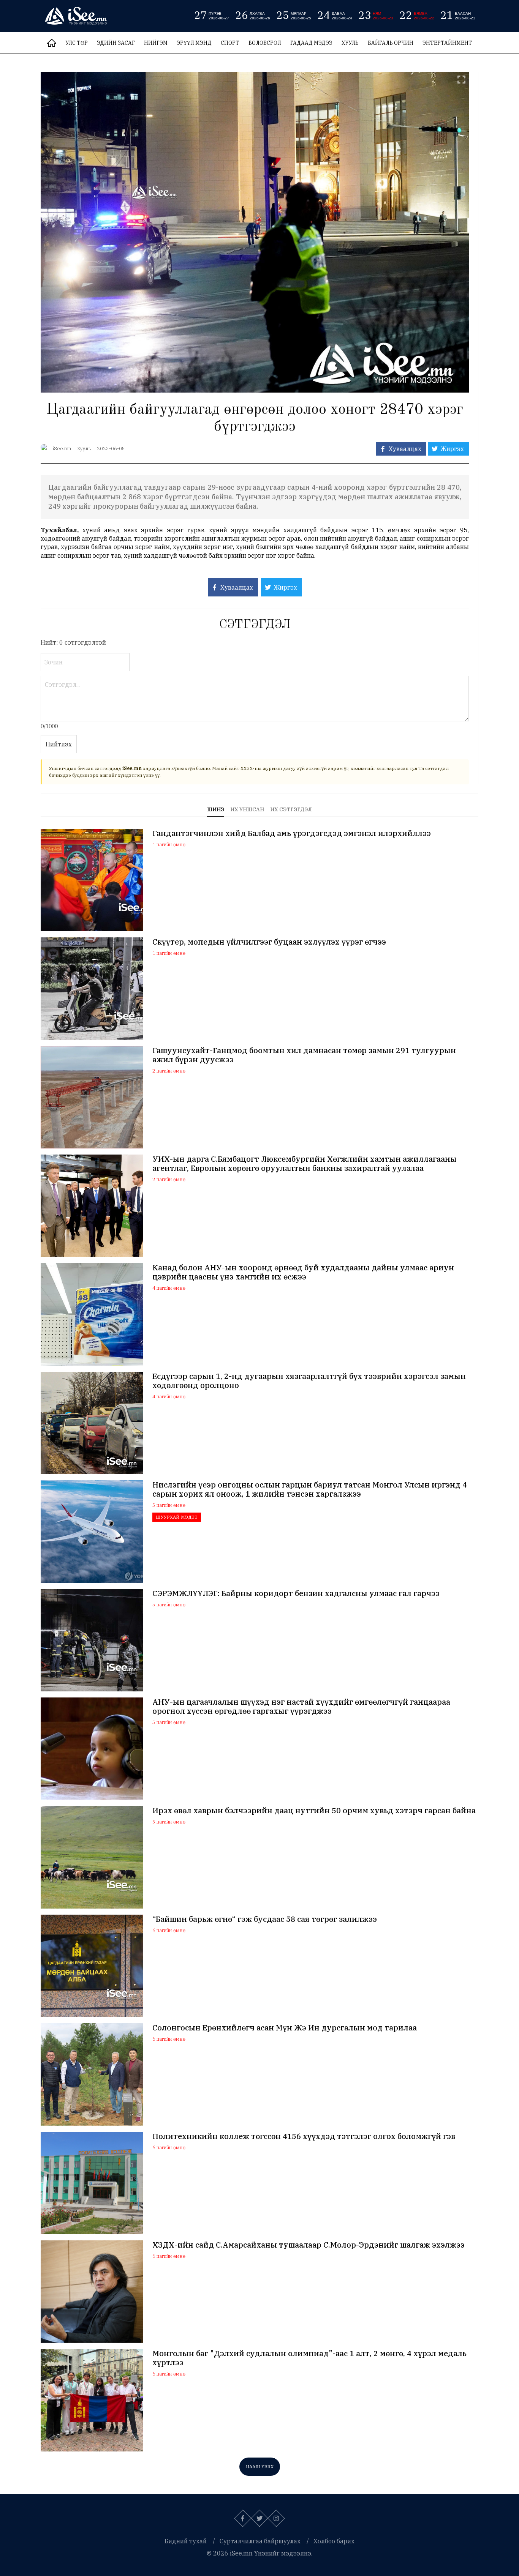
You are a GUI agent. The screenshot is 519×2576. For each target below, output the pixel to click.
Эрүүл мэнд (194, 43)
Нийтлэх (59, 744)
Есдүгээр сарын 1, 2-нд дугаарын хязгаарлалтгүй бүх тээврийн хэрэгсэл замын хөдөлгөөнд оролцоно (309, 1381)
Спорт (230, 43)
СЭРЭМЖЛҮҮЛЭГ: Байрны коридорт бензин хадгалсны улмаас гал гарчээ (296, 1593)
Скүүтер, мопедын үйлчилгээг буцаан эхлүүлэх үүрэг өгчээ (269, 942)
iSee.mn (62, 449)
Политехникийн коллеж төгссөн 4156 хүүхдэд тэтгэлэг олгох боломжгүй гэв (304, 2136)
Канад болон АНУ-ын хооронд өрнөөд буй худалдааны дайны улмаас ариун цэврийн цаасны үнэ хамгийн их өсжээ (303, 1272)
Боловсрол (265, 43)
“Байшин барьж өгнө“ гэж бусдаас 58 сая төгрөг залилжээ (265, 1919)
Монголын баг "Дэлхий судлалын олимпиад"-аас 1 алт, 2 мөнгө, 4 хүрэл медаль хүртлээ (309, 2358)
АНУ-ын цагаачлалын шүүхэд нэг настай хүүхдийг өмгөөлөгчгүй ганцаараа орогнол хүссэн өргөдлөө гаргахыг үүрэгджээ (301, 1707)
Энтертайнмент (447, 43)
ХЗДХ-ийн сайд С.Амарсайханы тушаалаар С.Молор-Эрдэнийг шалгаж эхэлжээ (309, 2245)
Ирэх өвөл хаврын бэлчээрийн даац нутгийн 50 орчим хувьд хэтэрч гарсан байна (314, 1811)
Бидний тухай (186, 2541)
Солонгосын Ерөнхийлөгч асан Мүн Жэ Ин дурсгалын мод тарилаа (285, 2028)
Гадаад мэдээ (311, 43)
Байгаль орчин (391, 43)
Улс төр (77, 43)
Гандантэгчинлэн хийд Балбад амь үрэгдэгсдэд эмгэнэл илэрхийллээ (292, 833)
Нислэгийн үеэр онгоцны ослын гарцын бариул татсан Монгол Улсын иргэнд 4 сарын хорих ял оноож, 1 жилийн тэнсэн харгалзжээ (310, 1489)
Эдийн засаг (116, 43)
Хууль (350, 43)
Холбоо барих (334, 2541)
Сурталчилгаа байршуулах (260, 2541)
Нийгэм (156, 43)
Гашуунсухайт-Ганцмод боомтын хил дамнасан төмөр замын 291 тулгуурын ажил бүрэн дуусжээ (304, 1055)
